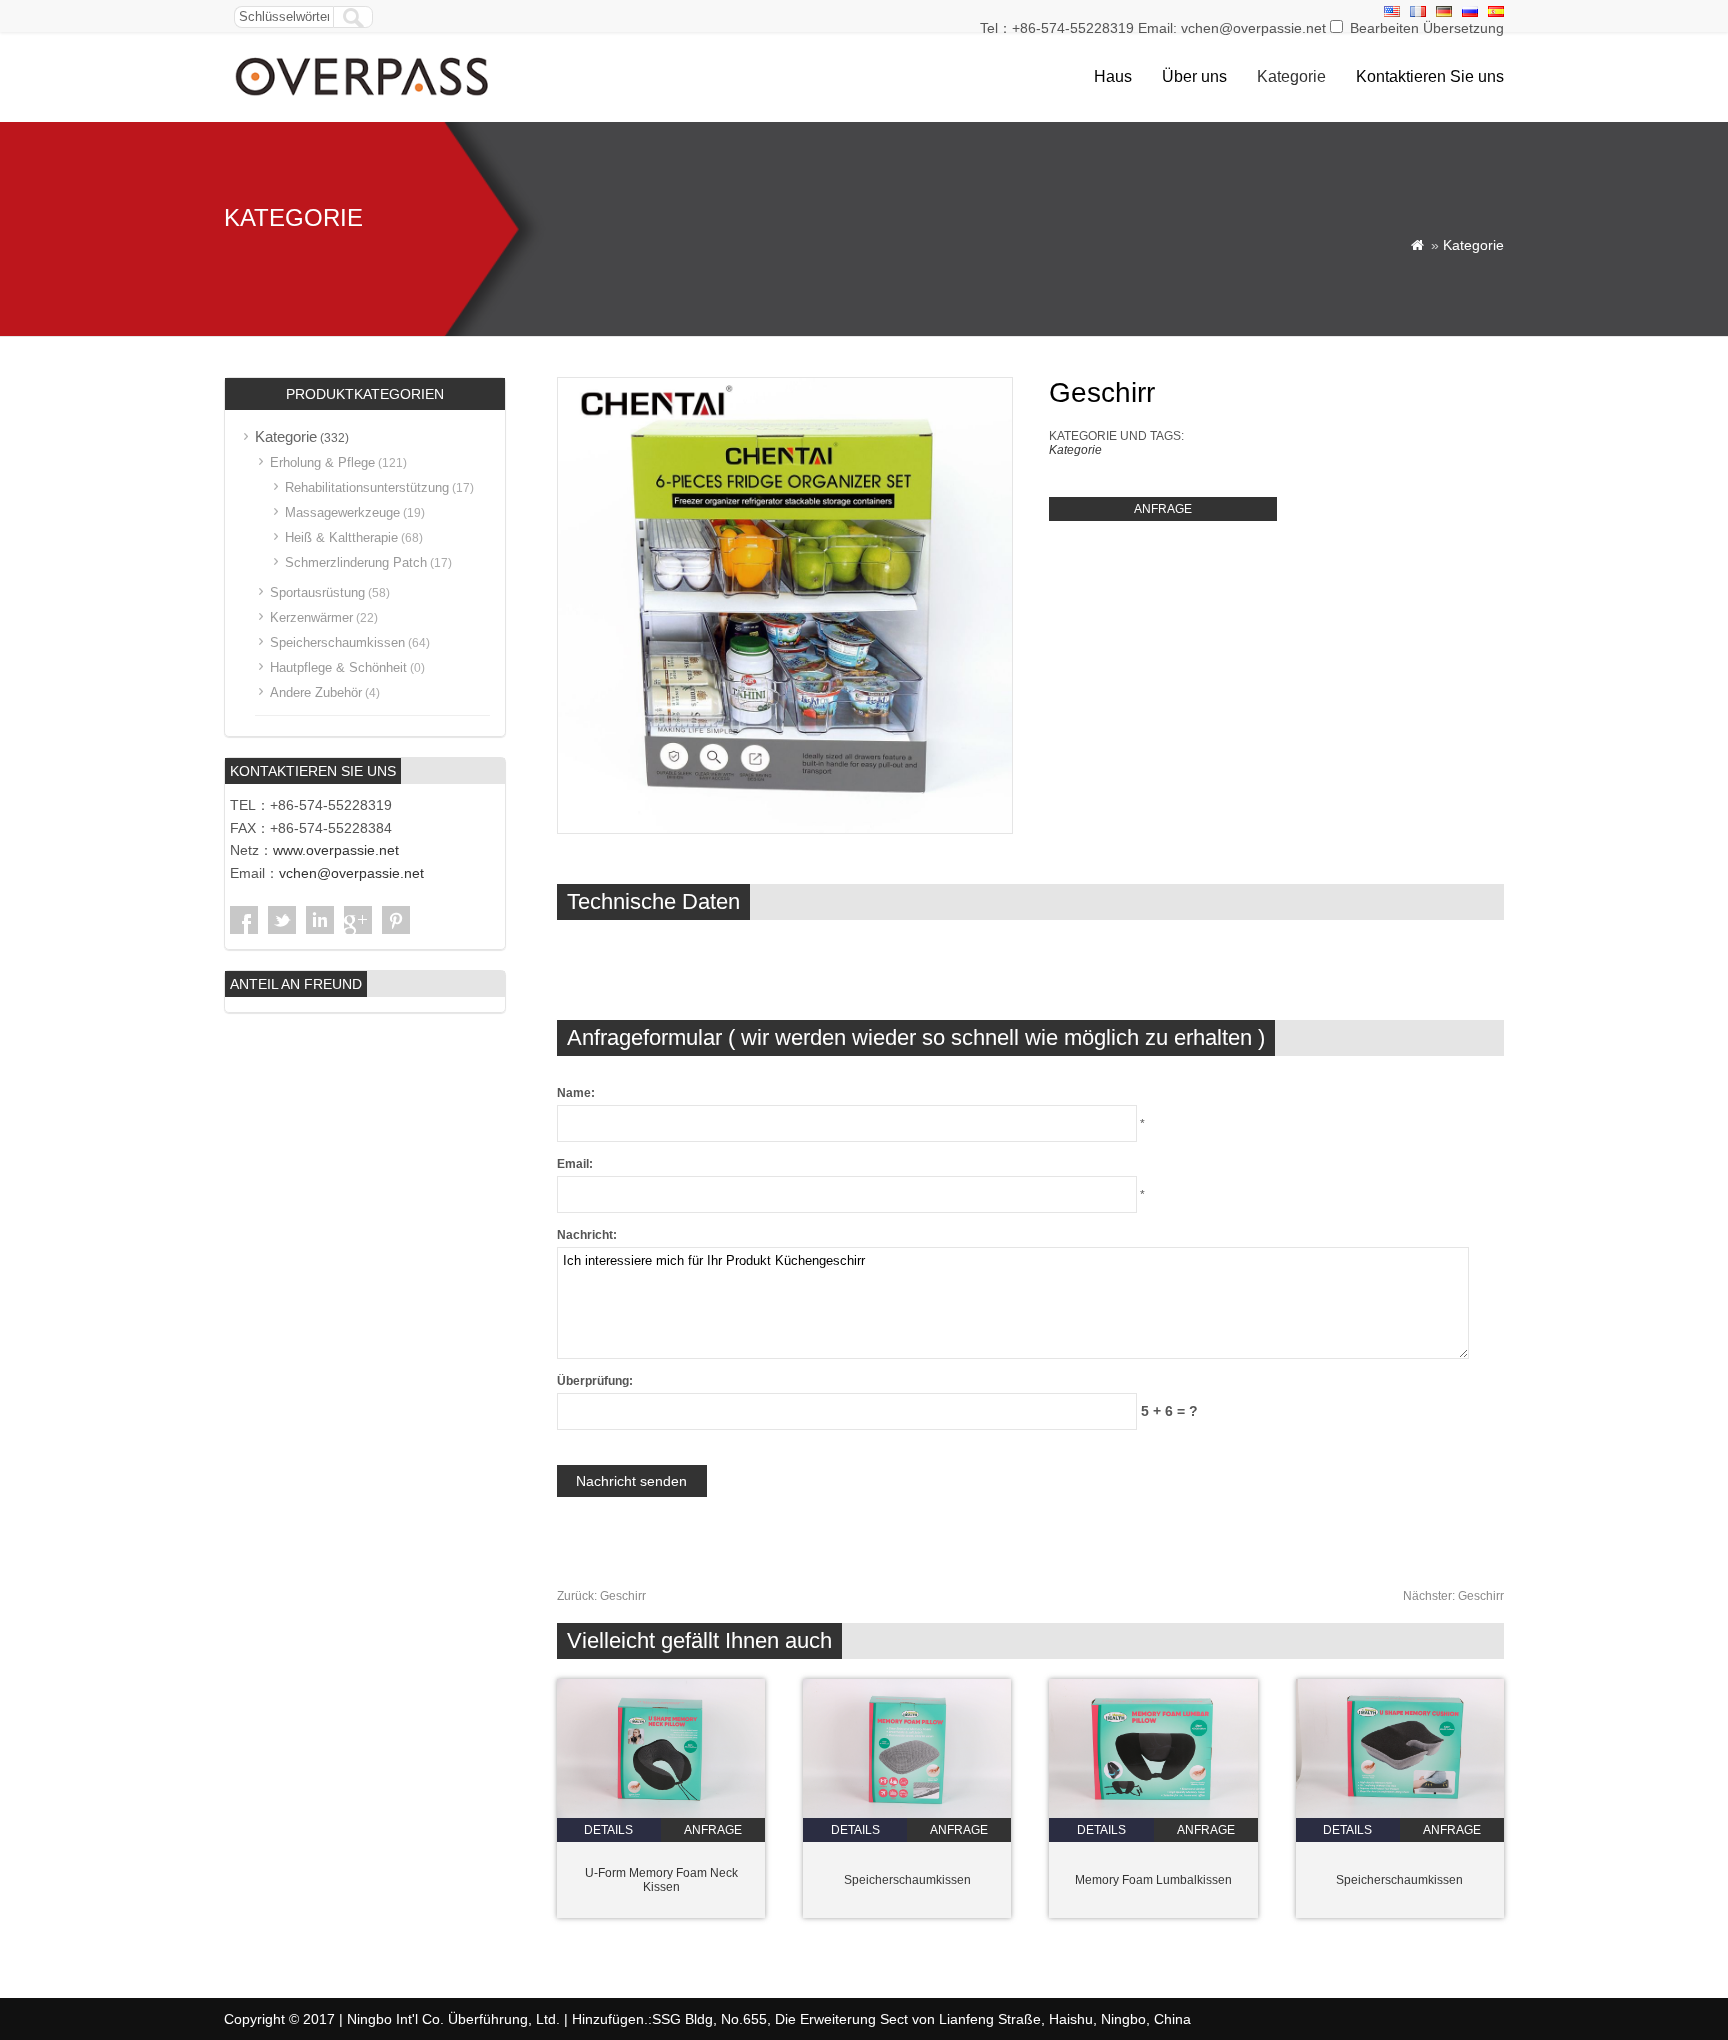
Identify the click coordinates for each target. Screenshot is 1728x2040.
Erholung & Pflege (322, 462)
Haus (1113, 76)
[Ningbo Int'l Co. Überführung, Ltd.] (363, 98)
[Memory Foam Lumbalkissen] (1153, 1814)
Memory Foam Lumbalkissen (1153, 1880)
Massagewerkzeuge (342, 512)
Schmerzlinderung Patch (356, 562)
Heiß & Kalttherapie (341, 537)
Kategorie (1291, 76)
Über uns (1194, 76)
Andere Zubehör (316, 692)
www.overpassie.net (336, 850)
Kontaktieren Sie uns (1430, 76)
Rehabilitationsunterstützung (367, 487)
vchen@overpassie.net (351, 873)
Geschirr (601, 1596)
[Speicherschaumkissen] (907, 1814)
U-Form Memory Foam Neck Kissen (661, 1880)
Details (608, 1830)
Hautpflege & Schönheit (338, 667)
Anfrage (1163, 509)
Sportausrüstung (317, 592)
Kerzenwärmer (311, 617)
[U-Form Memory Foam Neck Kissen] (661, 1814)
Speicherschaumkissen (907, 1880)
